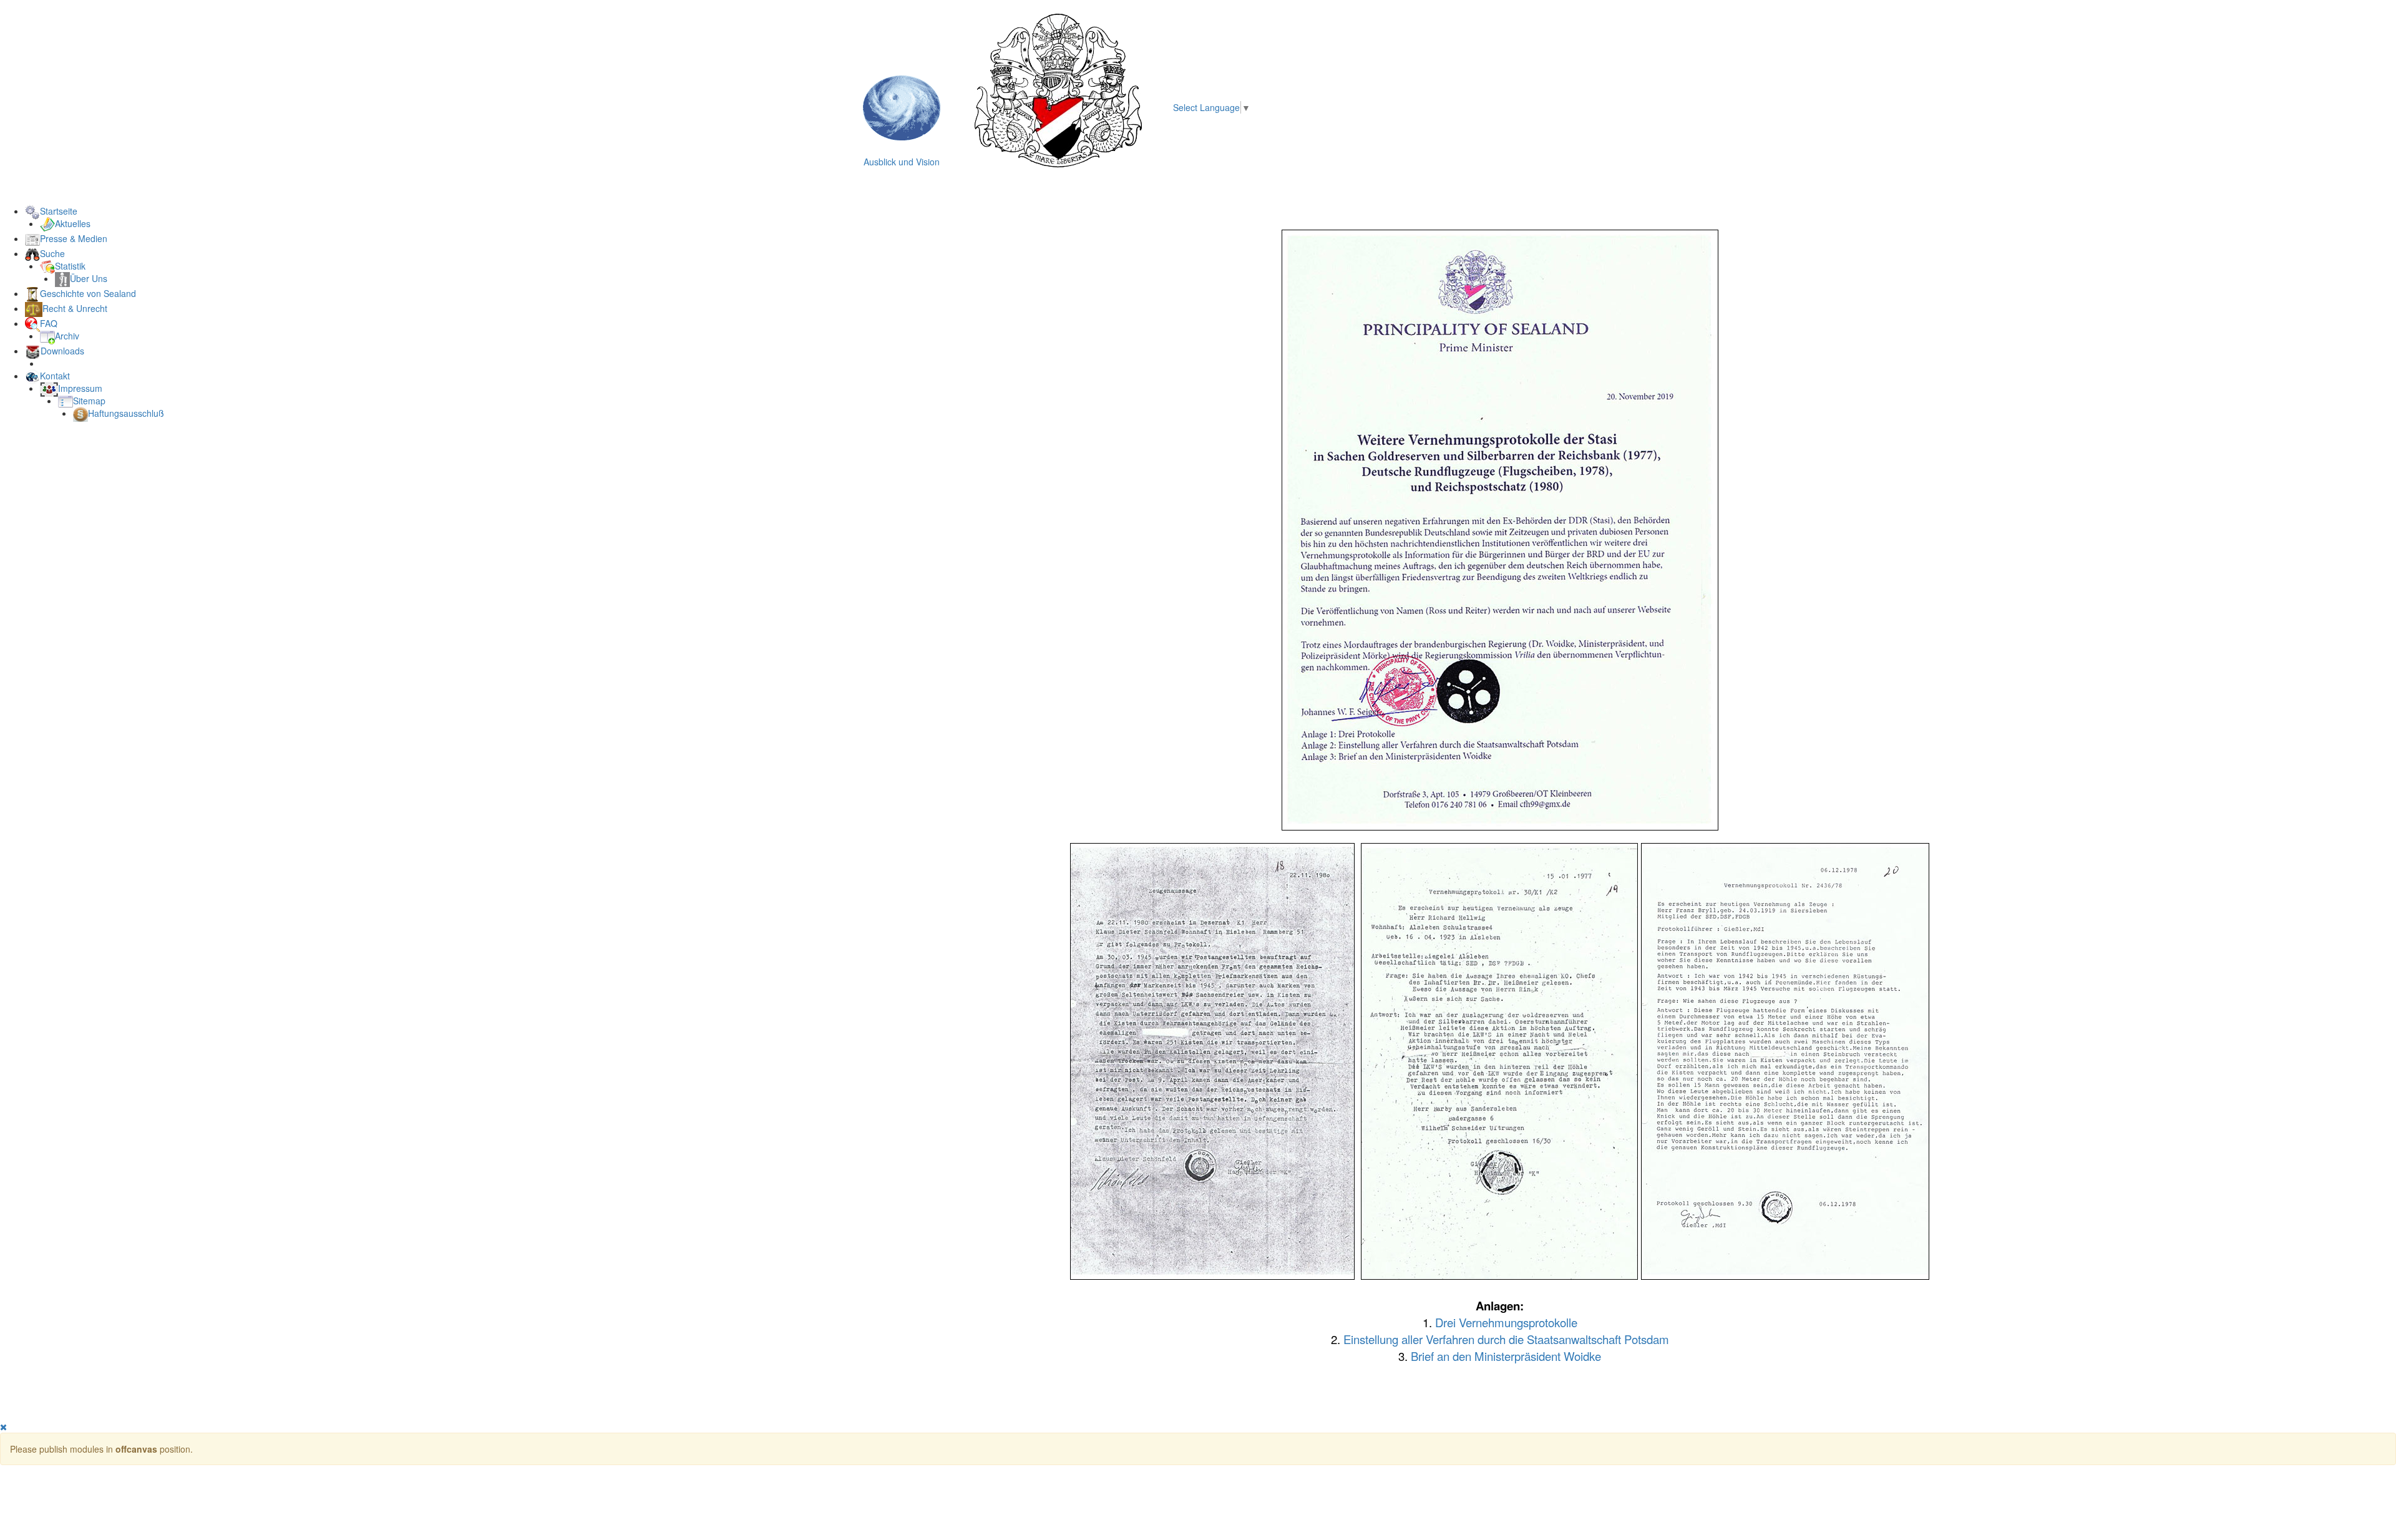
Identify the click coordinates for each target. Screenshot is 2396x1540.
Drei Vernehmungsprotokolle (1506, 1322)
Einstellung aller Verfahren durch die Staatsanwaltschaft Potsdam (1506, 1339)
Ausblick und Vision (902, 162)
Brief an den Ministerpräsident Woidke (1506, 1356)
